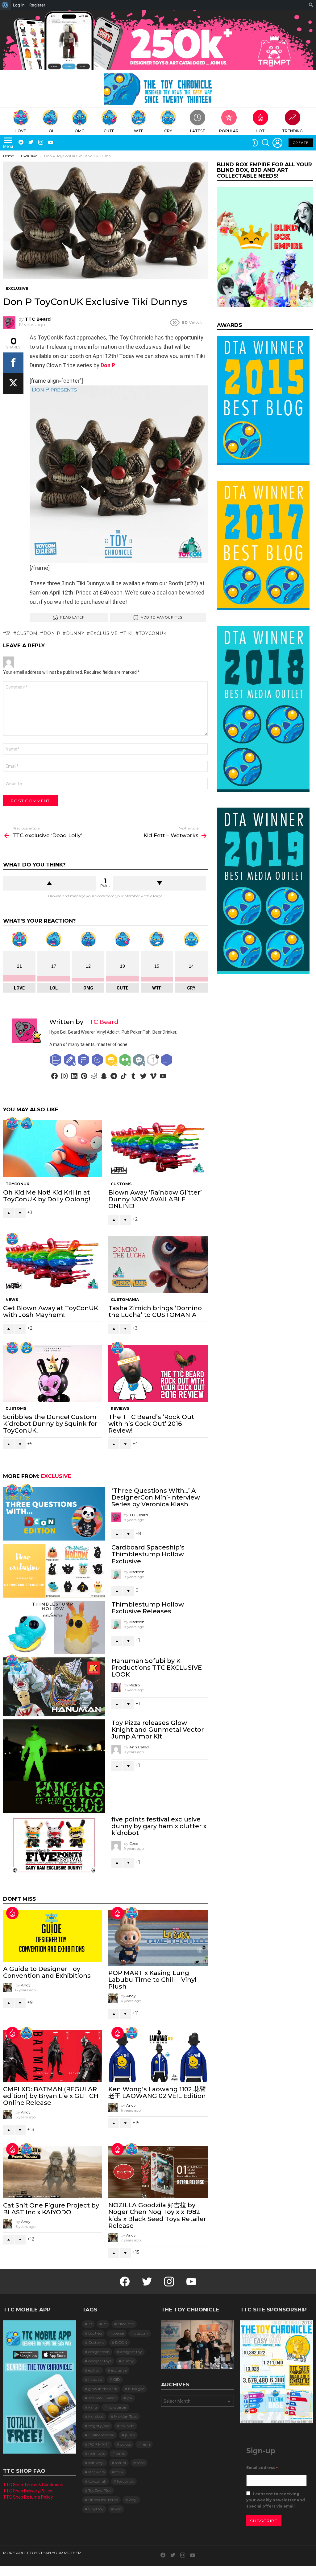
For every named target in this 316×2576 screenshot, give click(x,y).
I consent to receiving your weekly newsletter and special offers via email (276, 2500)
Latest (198, 131)
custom (27, 633)
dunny (75, 633)
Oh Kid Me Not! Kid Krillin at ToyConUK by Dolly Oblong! (47, 1196)
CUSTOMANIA (125, 1300)
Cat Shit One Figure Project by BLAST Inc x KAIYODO (51, 2209)
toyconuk (153, 633)
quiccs (125, 2444)
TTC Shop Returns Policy (28, 2497)
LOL (50, 131)
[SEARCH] (266, 143)
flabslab (95, 2379)
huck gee (136, 2389)
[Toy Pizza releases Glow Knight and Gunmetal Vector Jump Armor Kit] (54, 1766)
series (120, 2453)
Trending (292, 131)
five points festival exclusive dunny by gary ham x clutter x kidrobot (159, 1826)
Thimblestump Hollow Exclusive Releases (148, 1608)
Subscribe (264, 2521)
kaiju (93, 2407)
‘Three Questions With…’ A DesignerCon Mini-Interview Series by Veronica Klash (156, 1497)
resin (146, 2444)
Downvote (160, 883)
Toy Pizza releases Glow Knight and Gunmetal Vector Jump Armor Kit (158, 1730)
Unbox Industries (103, 2500)
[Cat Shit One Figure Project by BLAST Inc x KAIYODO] (53, 2172)
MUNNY (127, 2426)
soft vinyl (96, 2463)
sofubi (121, 2463)
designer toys (100, 2361)
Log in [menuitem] (19, 5)
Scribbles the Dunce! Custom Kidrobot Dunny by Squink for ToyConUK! (50, 1424)
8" (105, 2324)
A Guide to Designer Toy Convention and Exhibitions (47, 1972)
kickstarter (117, 2407)
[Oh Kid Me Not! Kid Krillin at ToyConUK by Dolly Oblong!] (53, 1149)
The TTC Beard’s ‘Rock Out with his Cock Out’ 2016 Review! (151, 1424)
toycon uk (97, 2481)
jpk (130, 2398)
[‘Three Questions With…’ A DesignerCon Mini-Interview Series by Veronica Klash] (54, 1514)
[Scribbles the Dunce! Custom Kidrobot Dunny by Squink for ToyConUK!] (53, 1373)
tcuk (119, 2472)
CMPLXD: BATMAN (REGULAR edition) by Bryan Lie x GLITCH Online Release (51, 2096)
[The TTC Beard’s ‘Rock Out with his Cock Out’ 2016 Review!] (158, 1373)
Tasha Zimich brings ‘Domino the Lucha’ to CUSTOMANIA (155, 1311)
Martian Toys (126, 2416)
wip (118, 2509)
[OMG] (27, 2033)
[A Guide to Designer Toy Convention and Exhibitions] (53, 1936)
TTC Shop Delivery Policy (28, 2491)
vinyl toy (96, 2509)
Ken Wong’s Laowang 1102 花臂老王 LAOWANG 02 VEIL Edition (157, 2092)
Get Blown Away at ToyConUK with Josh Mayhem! (51, 1311)
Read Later (73, 617)
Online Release (101, 2435)
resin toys (97, 2453)
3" (9, 633)
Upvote (49, 883)
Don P (108, 365)
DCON (121, 2342)
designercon (99, 2352)
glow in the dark (103, 2389)
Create (301, 143)
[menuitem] (5, 5)
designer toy (131, 2352)
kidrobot (96, 2416)
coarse (118, 2333)
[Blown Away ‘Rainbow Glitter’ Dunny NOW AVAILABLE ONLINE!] (158, 1149)
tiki (128, 633)
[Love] (12, 1123)
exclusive (104, 633)
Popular (229, 131)
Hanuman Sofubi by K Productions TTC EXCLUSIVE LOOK (157, 1668)
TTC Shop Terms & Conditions (33, 2485)
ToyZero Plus (100, 2490)
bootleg (95, 2333)
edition (94, 2370)
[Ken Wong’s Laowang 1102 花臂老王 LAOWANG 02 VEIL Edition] (158, 2056)
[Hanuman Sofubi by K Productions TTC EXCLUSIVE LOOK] (54, 1687)
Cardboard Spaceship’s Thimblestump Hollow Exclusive (148, 1554)
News (12, 1300)
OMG (80, 131)
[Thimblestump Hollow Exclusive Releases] (54, 1628)
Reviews (120, 1408)
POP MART (99, 2444)
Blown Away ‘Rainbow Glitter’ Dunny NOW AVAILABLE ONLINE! (155, 1199)
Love (21, 131)
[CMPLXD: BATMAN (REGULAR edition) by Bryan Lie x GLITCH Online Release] (53, 2056)
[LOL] (27, 1123)
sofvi (141, 2463)
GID (116, 2379)
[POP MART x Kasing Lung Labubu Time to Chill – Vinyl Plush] (158, 1938)
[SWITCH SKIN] (255, 143)
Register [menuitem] (37, 5)
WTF (139, 131)
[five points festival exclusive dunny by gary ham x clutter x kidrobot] (54, 1845)
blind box (126, 2324)
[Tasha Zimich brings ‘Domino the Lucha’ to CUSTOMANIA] (158, 1264)
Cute (109, 131)
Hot (260, 131)
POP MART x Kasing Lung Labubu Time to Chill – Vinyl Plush (152, 1980)
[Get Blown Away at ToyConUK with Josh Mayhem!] (53, 1264)
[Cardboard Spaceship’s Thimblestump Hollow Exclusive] (54, 1571)
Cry (168, 131)
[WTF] (27, 1348)
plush (130, 2435)
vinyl (133, 2500)
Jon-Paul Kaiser (102, 2398)
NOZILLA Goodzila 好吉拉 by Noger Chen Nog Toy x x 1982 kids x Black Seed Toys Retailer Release (157, 2215)
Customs (121, 1184)
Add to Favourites (162, 617)
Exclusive (56, 1476)
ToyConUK (17, 1184)
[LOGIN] (277, 143)
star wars (96, 2472)
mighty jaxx (99, 2426)
